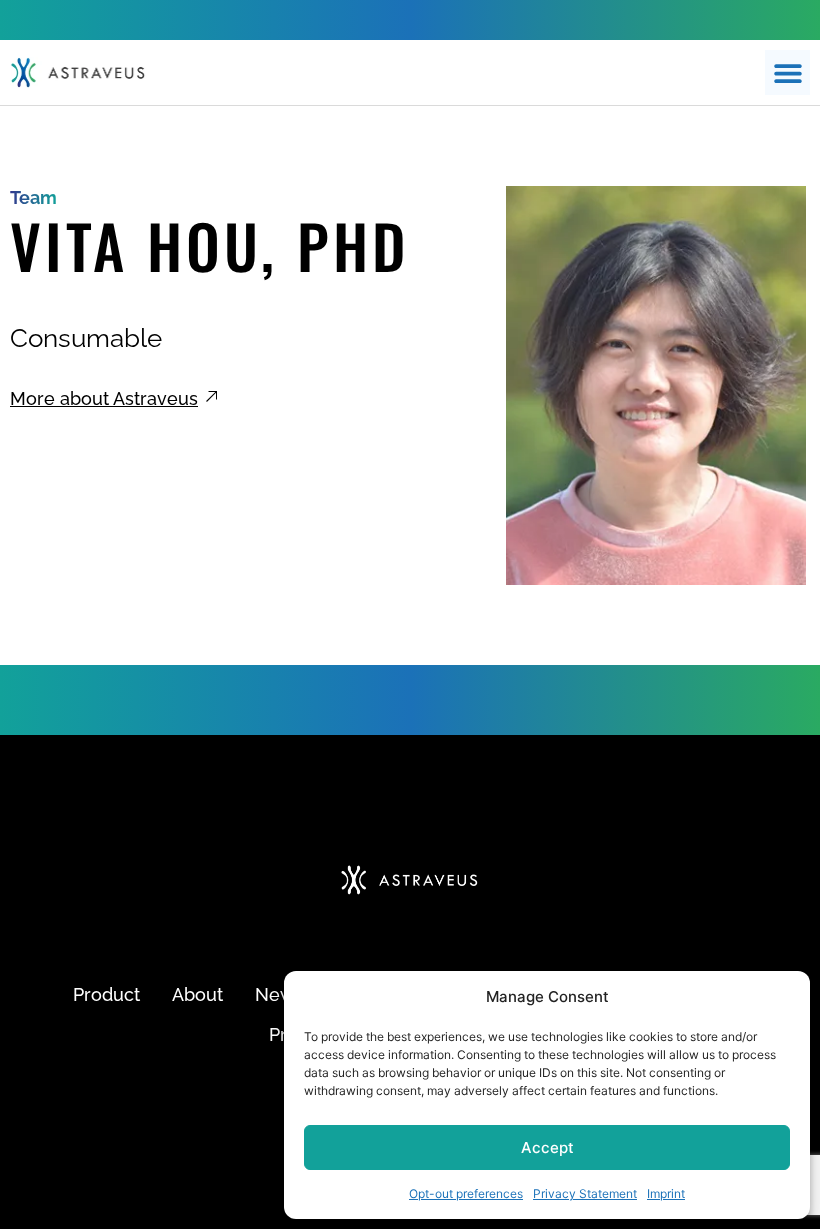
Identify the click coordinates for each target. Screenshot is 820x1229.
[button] (787, 72)
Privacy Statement (585, 1193)
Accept (547, 1147)
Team (33, 197)
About (197, 994)
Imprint (666, 1193)
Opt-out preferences (466, 1193)
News (279, 994)
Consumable (86, 338)
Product (106, 994)
